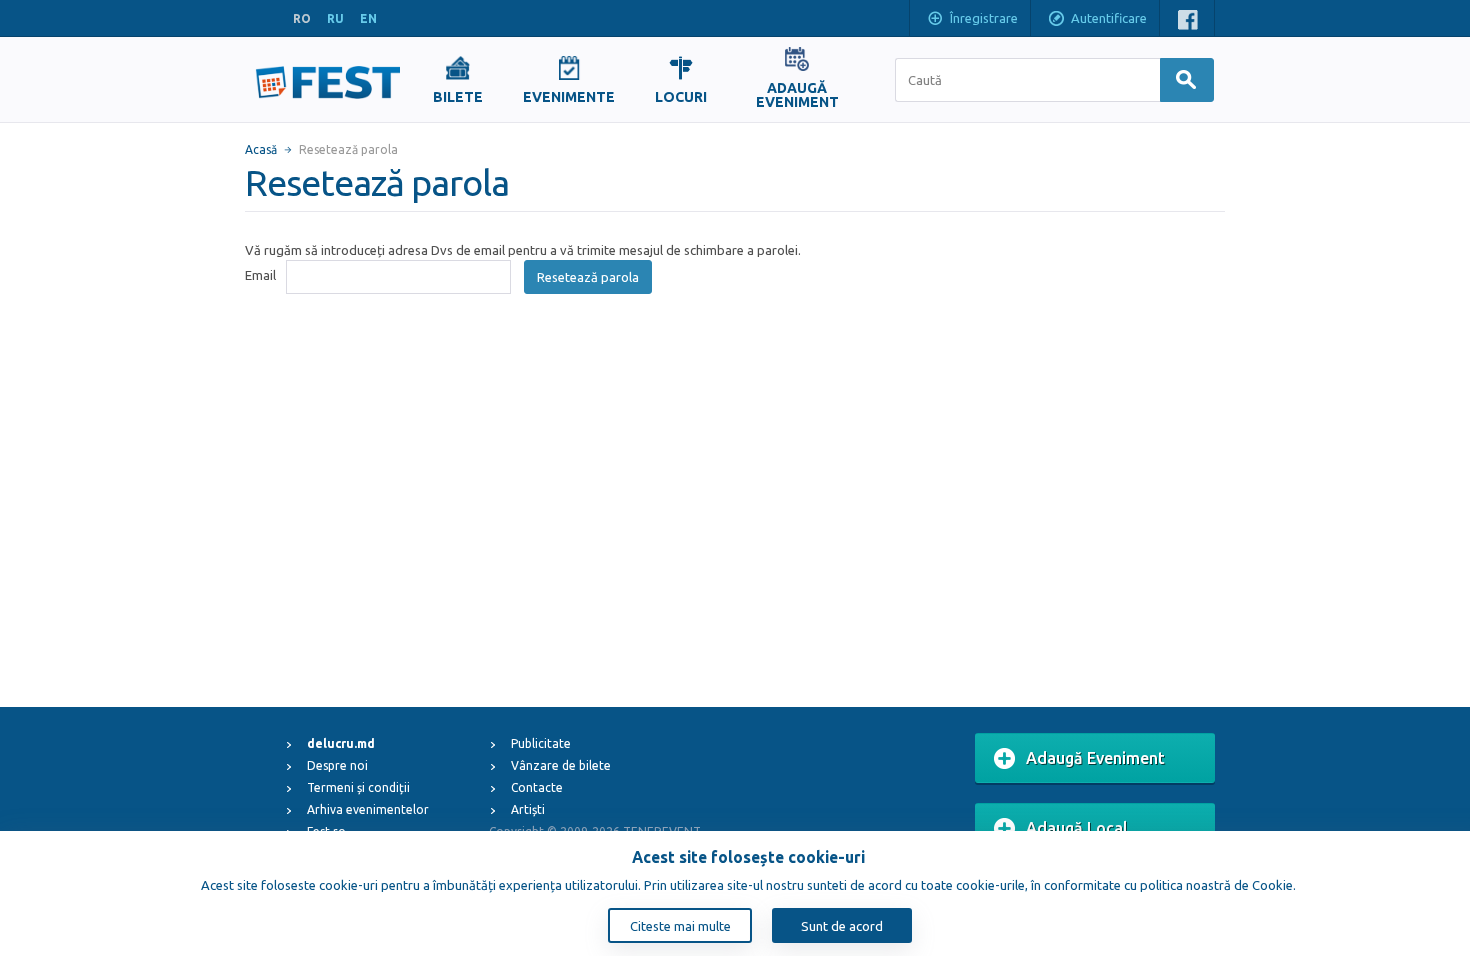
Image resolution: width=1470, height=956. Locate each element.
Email (260, 275)
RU (335, 18)
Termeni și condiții (358, 787)
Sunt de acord (842, 926)
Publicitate (541, 743)
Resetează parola (588, 277)
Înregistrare (984, 18)
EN (368, 18)
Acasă (261, 149)
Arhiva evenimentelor (368, 809)
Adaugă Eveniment (1095, 758)
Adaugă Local (1077, 828)
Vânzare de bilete (561, 765)
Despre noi (337, 765)
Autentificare (1109, 18)
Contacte (537, 787)
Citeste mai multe (680, 926)
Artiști (528, 809)
